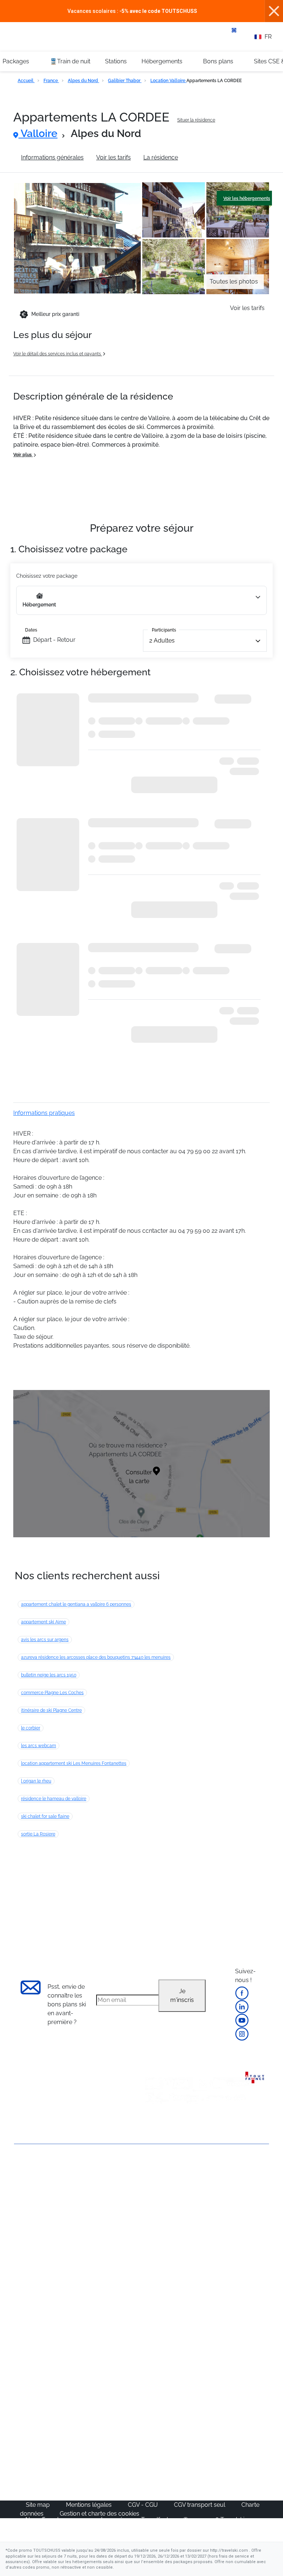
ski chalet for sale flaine (45, 1816)
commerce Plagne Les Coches (52, 1693)
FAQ (20, 2217)
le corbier (31, 1728)
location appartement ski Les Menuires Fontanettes (74, 1763)
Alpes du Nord (83, 81)
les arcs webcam (39, 1746)
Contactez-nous (36, 2171)
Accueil (26, 81)
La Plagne (228, 2223)
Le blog (88, 2433)
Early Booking (97, 2223)
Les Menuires (233, 2241)
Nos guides (93, 2441)
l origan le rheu (36, 1781)
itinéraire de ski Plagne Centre (51, 1710)
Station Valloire (211, 157)
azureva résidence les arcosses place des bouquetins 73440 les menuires (96, 1657)
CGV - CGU (144, 2505)
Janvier (88, 2306)
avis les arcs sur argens (45, 1640)
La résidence (161, 157)
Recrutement (32, 2205)
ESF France (162, 2385)
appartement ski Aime (43, 1622)
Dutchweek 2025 (169, 2468)
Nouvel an (92, 2297)
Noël (84, 2288)
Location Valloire (168, 81)
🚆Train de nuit (70, 61)
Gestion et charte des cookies (99, 2514)
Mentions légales (90, 2505)
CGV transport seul (200, 2505)
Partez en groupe (170, 2197)
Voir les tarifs (113, 157)
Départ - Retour (54, 640)
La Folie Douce (166, 2477)
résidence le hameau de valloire (54, 1799)
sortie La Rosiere (38, 1834)
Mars (85, 2332)
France (51, 81)
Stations (116, 61)
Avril (84, 2341)
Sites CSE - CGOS (170, 2206)
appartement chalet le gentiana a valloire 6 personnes (76, 1604)
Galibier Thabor (125, 81)
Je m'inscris (182, 1996)
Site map (39, 2505)
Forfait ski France (169, 2377)
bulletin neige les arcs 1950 (49, 1675)
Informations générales (52, 157)
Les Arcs (227, 2232)
